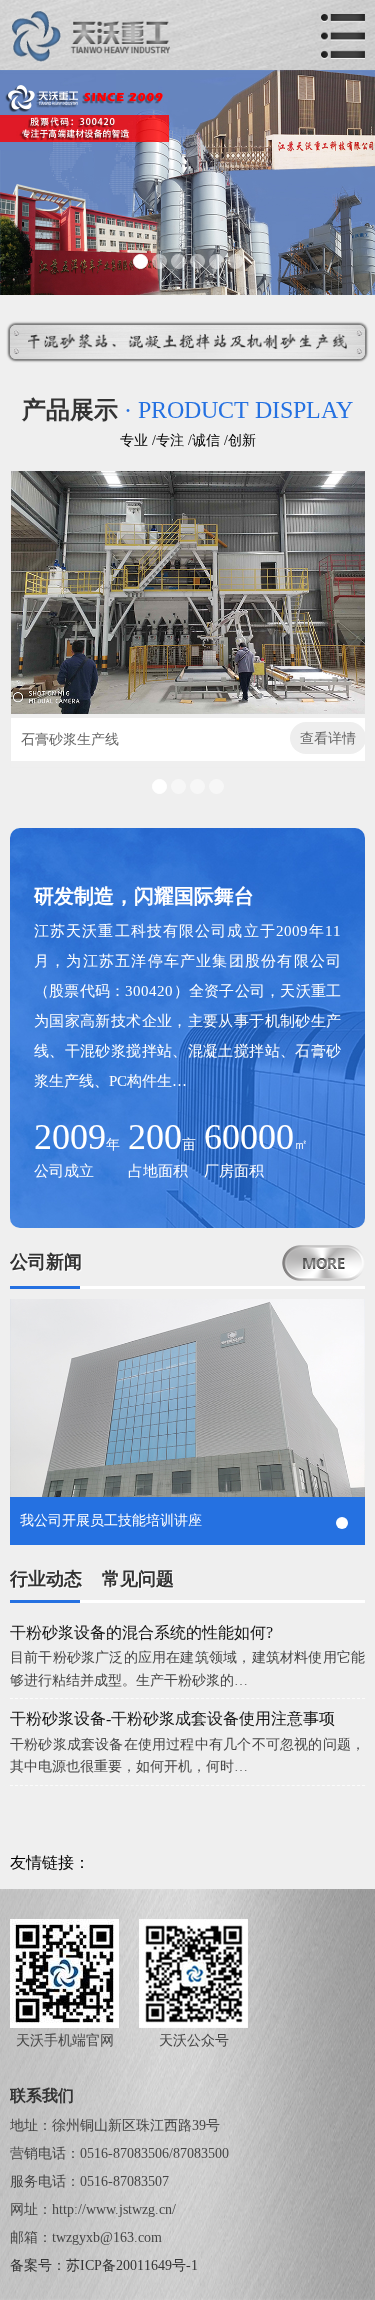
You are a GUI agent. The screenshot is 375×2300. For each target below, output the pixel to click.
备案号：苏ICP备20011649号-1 (104, 2265)
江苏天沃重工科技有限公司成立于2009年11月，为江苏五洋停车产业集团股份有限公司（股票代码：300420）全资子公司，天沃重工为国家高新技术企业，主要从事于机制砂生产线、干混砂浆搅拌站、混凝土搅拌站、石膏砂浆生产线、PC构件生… (187, 1006)
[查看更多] (323, 1263)
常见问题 (138, 1579)
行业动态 (46, 1579)
